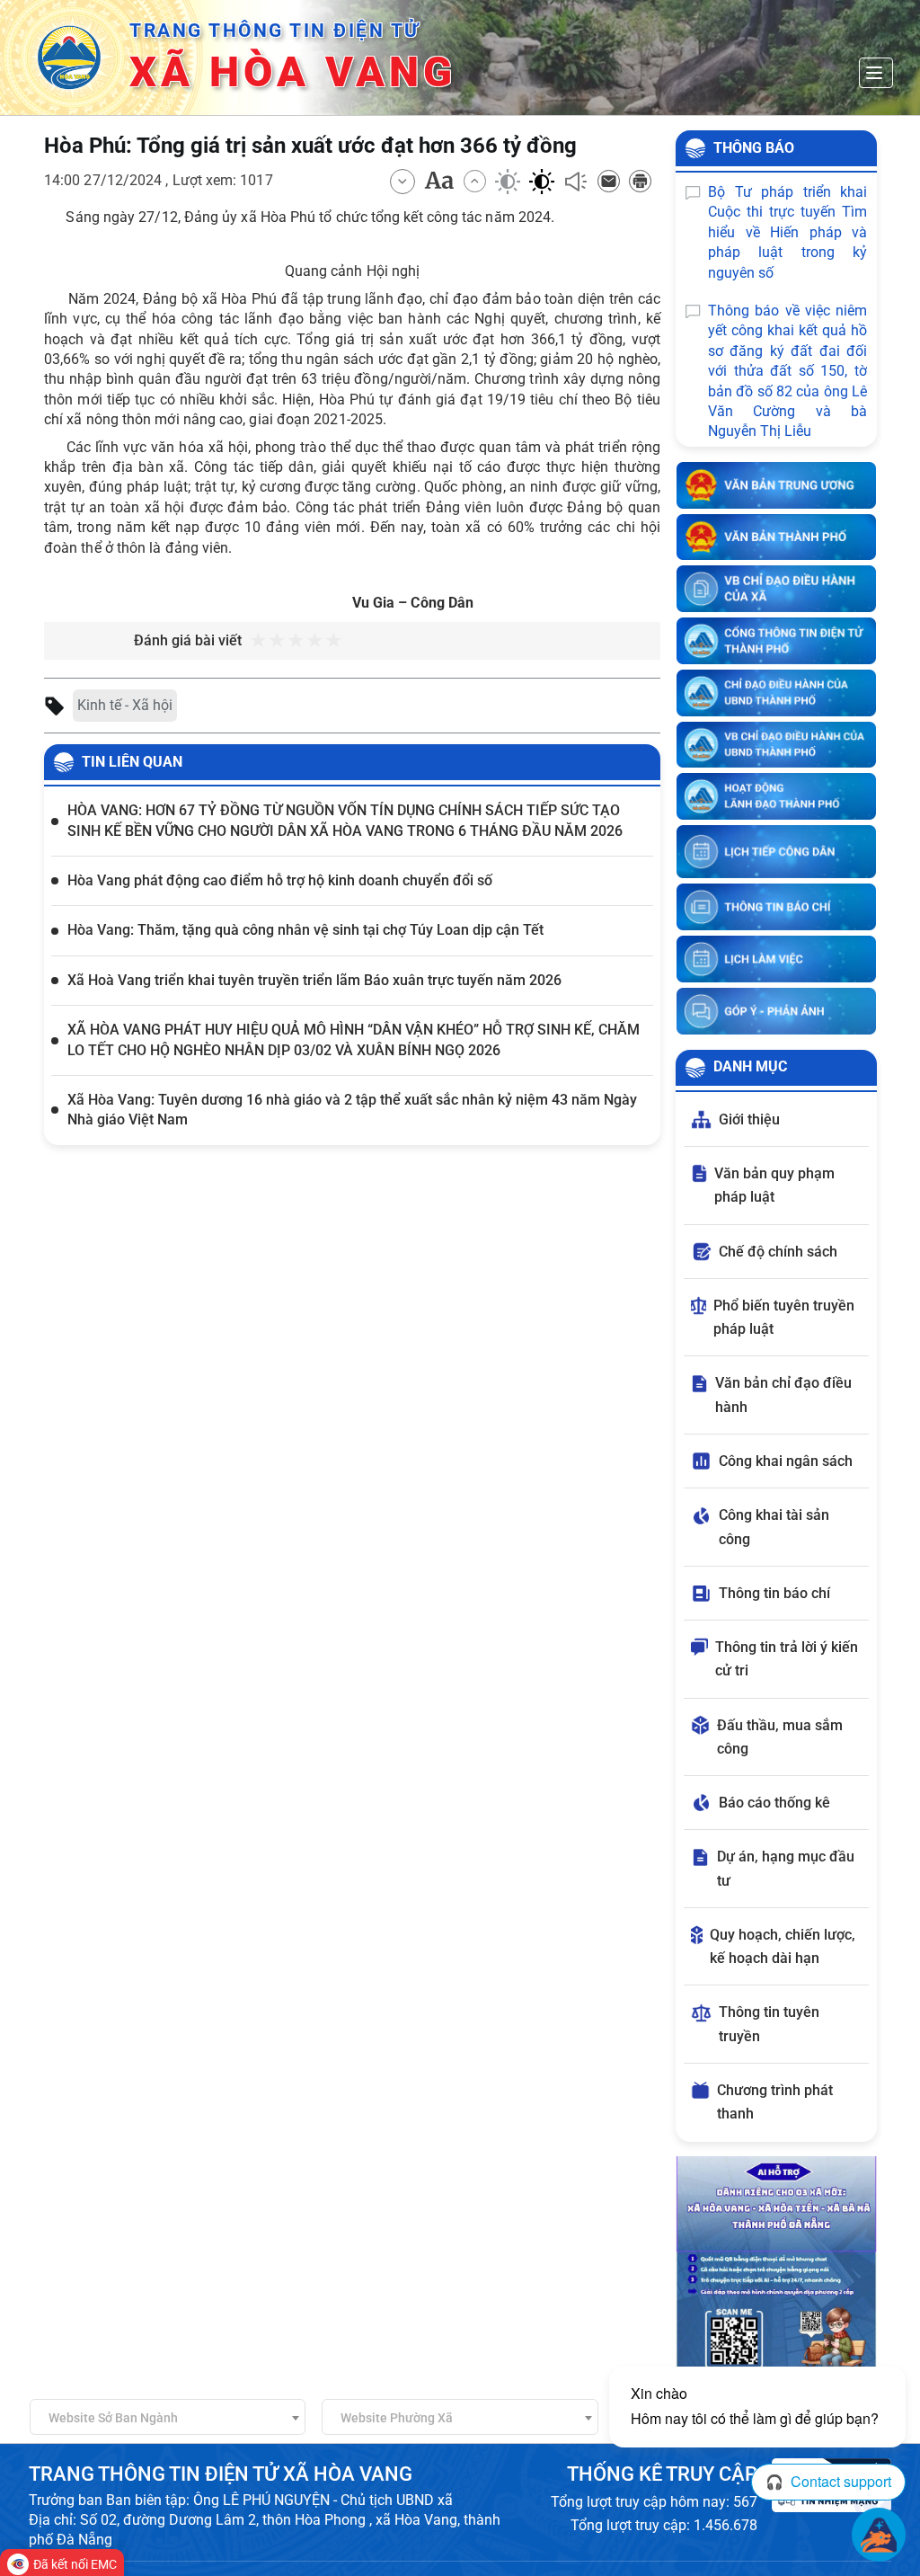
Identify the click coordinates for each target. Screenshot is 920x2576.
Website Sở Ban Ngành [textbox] (113, 2418)
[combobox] (168, 2417)
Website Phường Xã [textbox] (397, 2418)
